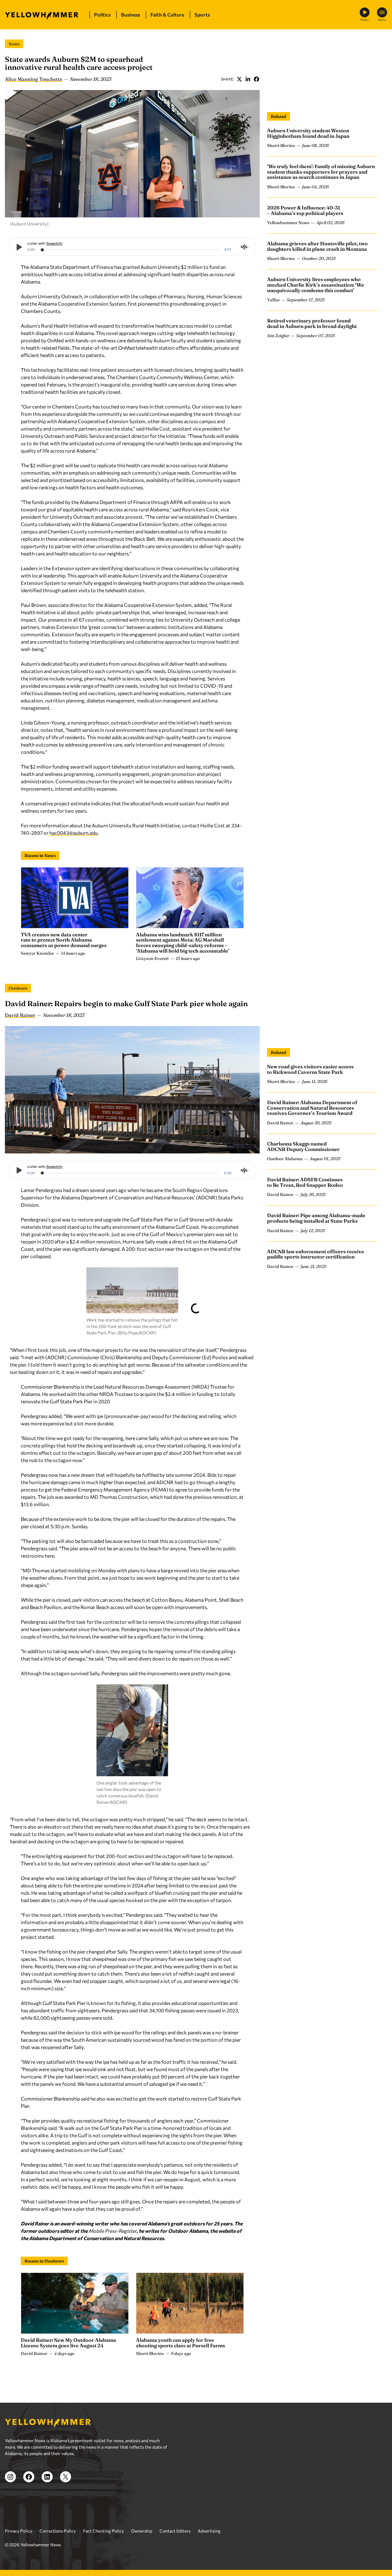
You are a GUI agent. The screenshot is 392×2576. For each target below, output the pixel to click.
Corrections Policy (58, 2531)
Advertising (209, 2531)
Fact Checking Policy (103, 2531)
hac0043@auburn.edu (73, 833)
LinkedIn (248, 79)
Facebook (256, 79)
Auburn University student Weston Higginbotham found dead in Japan (308, 133)
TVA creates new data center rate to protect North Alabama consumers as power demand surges (64, 940)
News (14, 44)
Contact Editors (175, 2531)
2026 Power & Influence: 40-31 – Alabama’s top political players (305, 210)
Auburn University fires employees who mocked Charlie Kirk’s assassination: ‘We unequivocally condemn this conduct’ (316, 285)
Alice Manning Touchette (34, 79)
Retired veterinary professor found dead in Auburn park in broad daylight (312, 323)
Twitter (239, 79)
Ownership (142, 2531)
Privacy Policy (19, 2531)
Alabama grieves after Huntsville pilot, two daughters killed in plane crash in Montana (317, 246)
